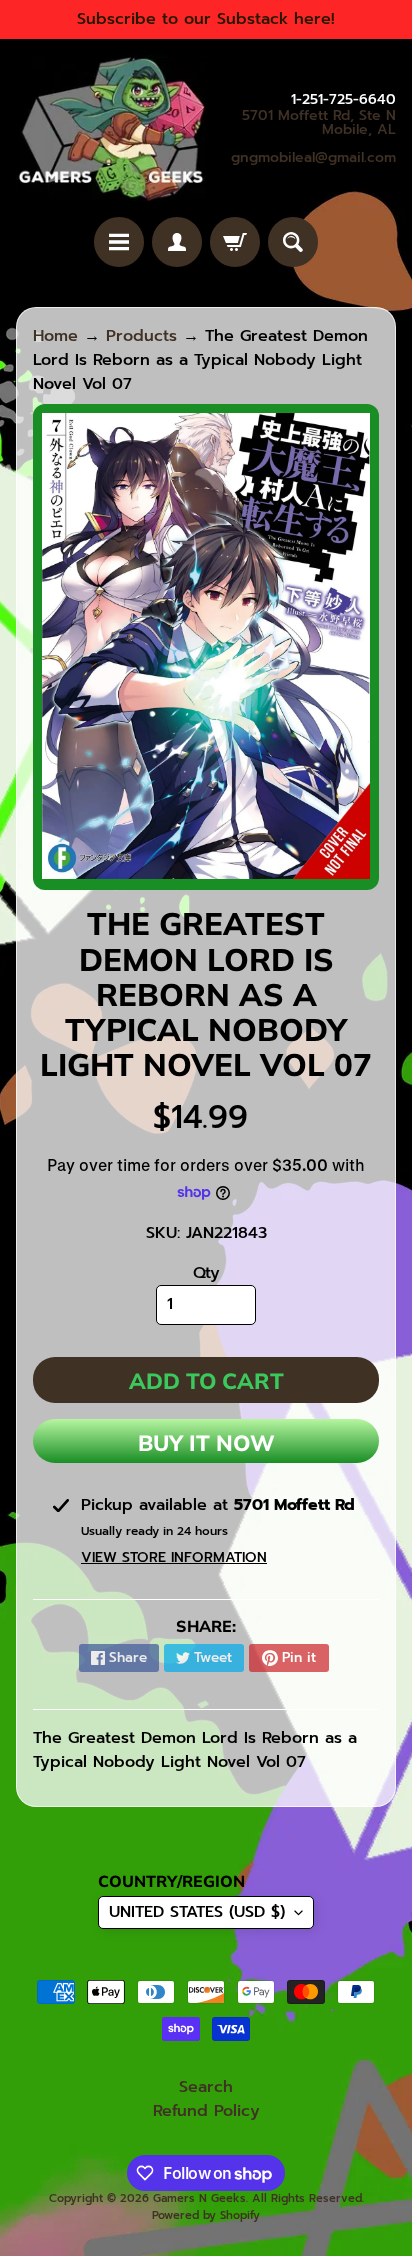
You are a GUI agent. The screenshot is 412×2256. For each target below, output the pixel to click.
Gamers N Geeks (199, 2198)
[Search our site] (293, 242)
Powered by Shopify (206, 2215)
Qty (206, 1273)
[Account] (177, 242)
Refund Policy (206, 2111)
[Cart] (235, 242)
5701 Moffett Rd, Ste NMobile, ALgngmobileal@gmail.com (313, 137)
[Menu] (119, 242)
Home (55, 336)
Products (141, 336)
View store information (174, 1557)
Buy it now (206, 1443)
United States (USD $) (197, 1912)
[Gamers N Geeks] (111, 128)
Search (206, 2087)
